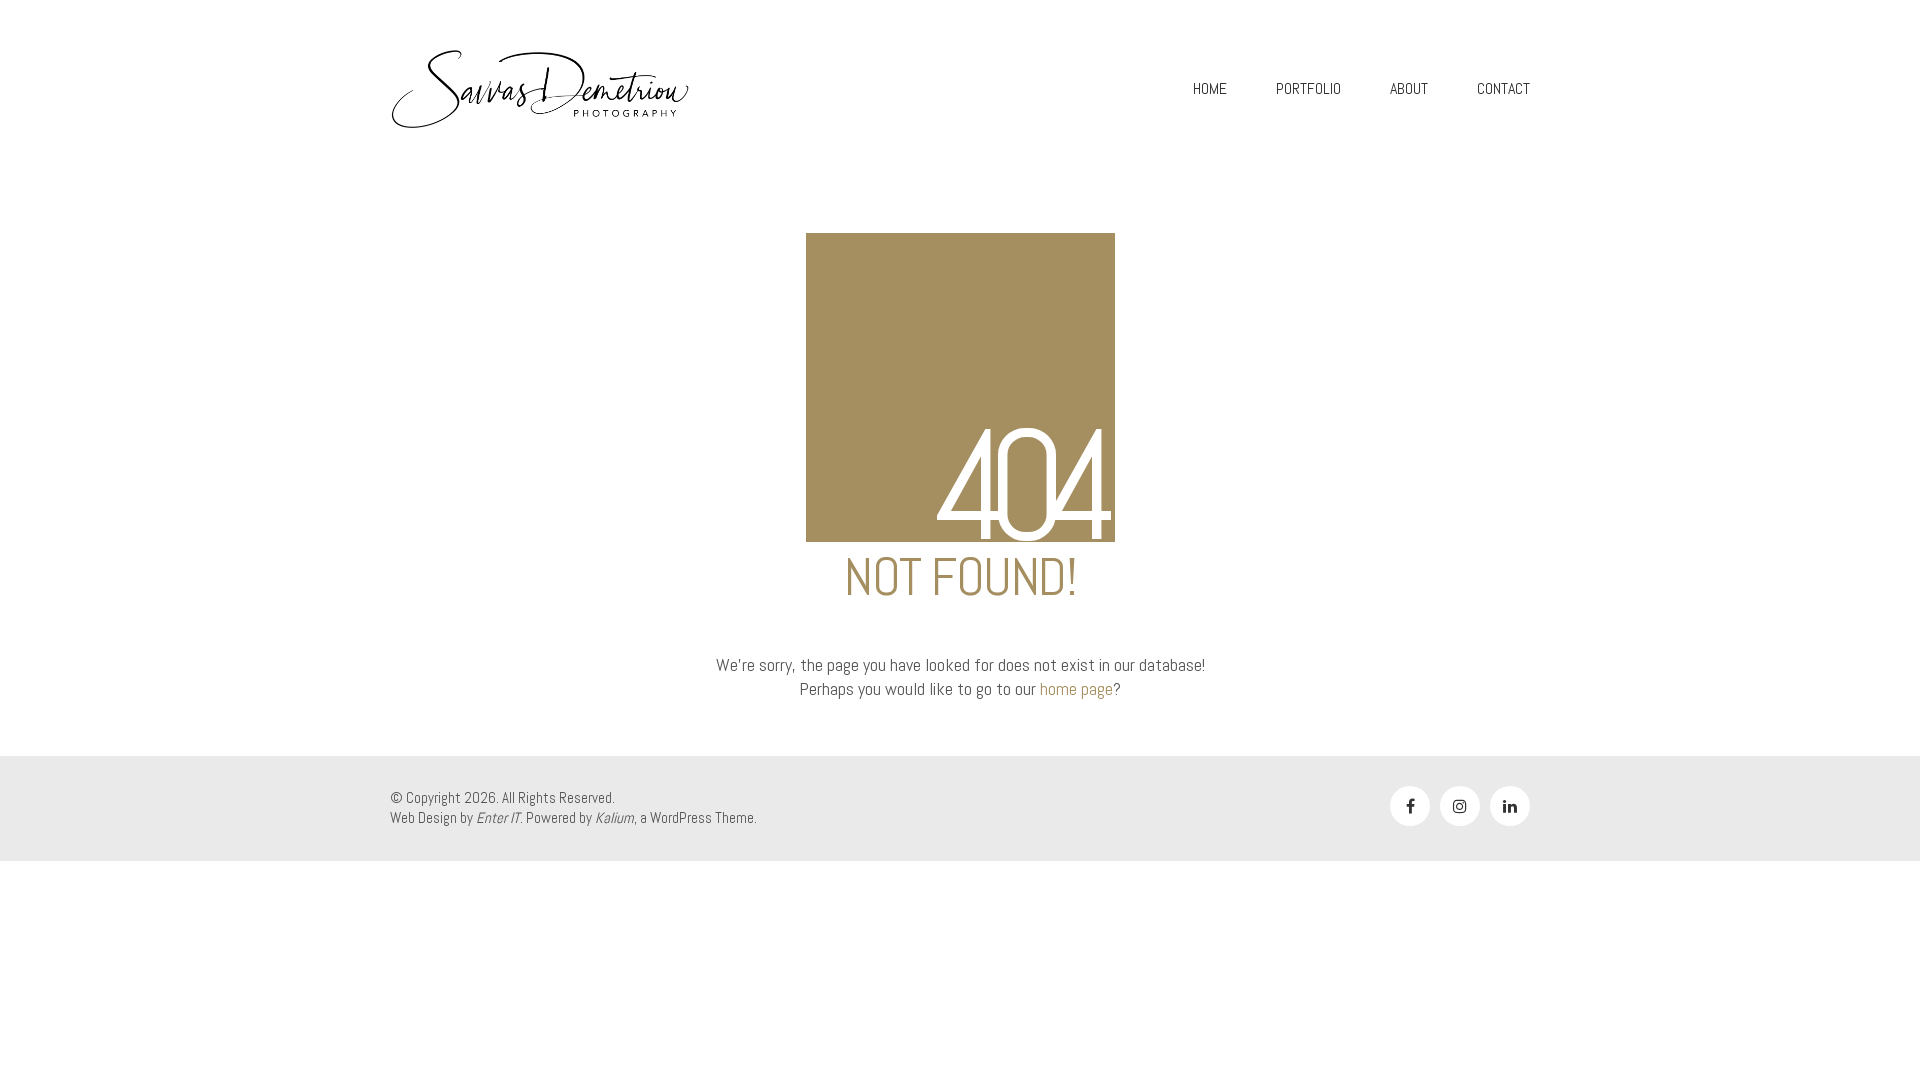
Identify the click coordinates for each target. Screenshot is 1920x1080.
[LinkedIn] (1510, 806)
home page (1076, 688)
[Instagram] (1460, 806)
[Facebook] (1410, 806)
